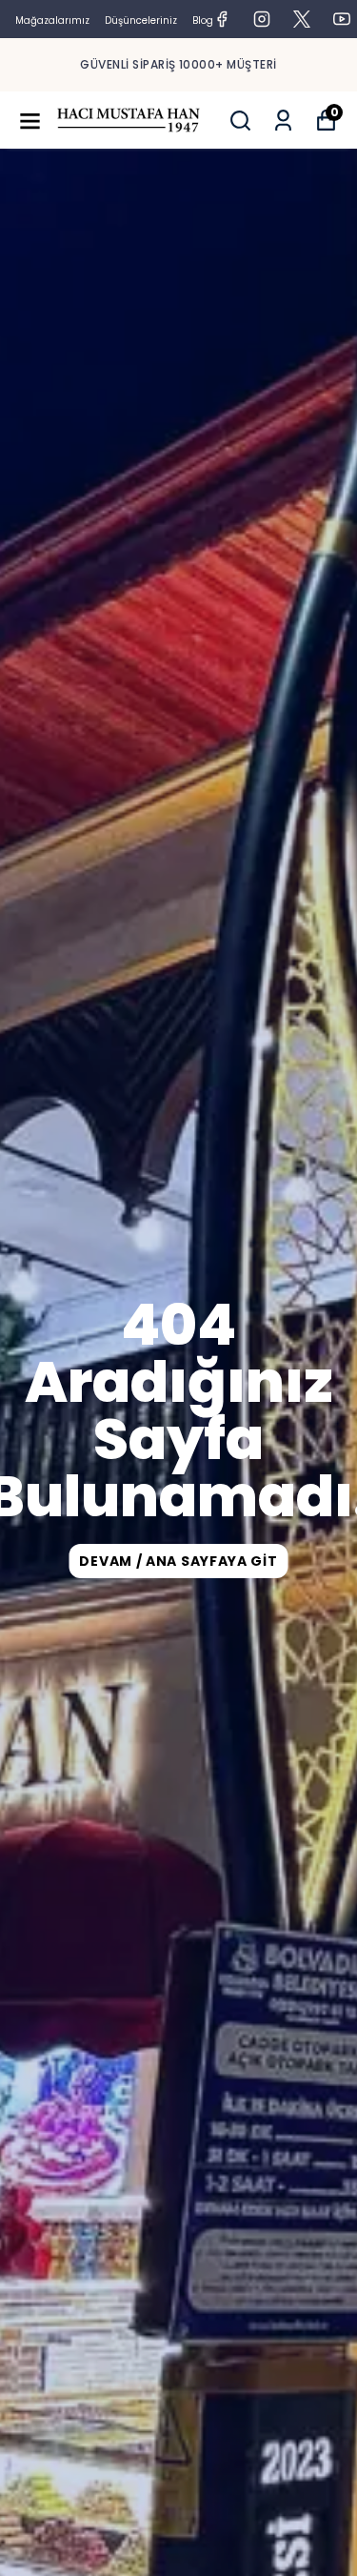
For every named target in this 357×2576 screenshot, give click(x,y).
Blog (203, 20)
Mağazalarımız (52, 20)
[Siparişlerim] (283, 121)
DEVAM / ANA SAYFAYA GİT (178, 1561)
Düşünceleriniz (141, 20)
